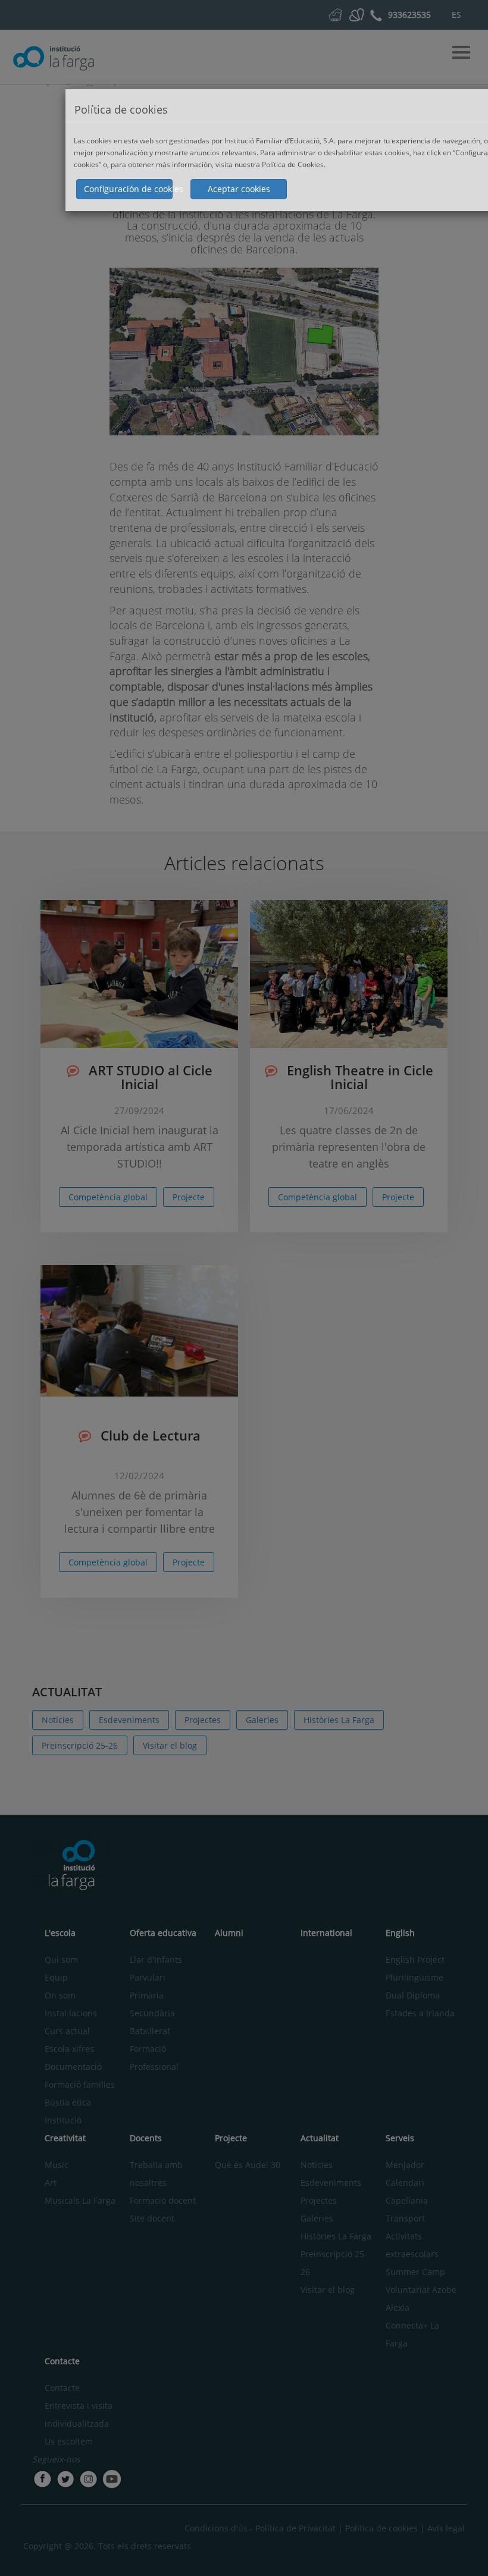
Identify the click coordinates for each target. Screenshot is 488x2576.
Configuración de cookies (128, 189)
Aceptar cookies (239, 189)
